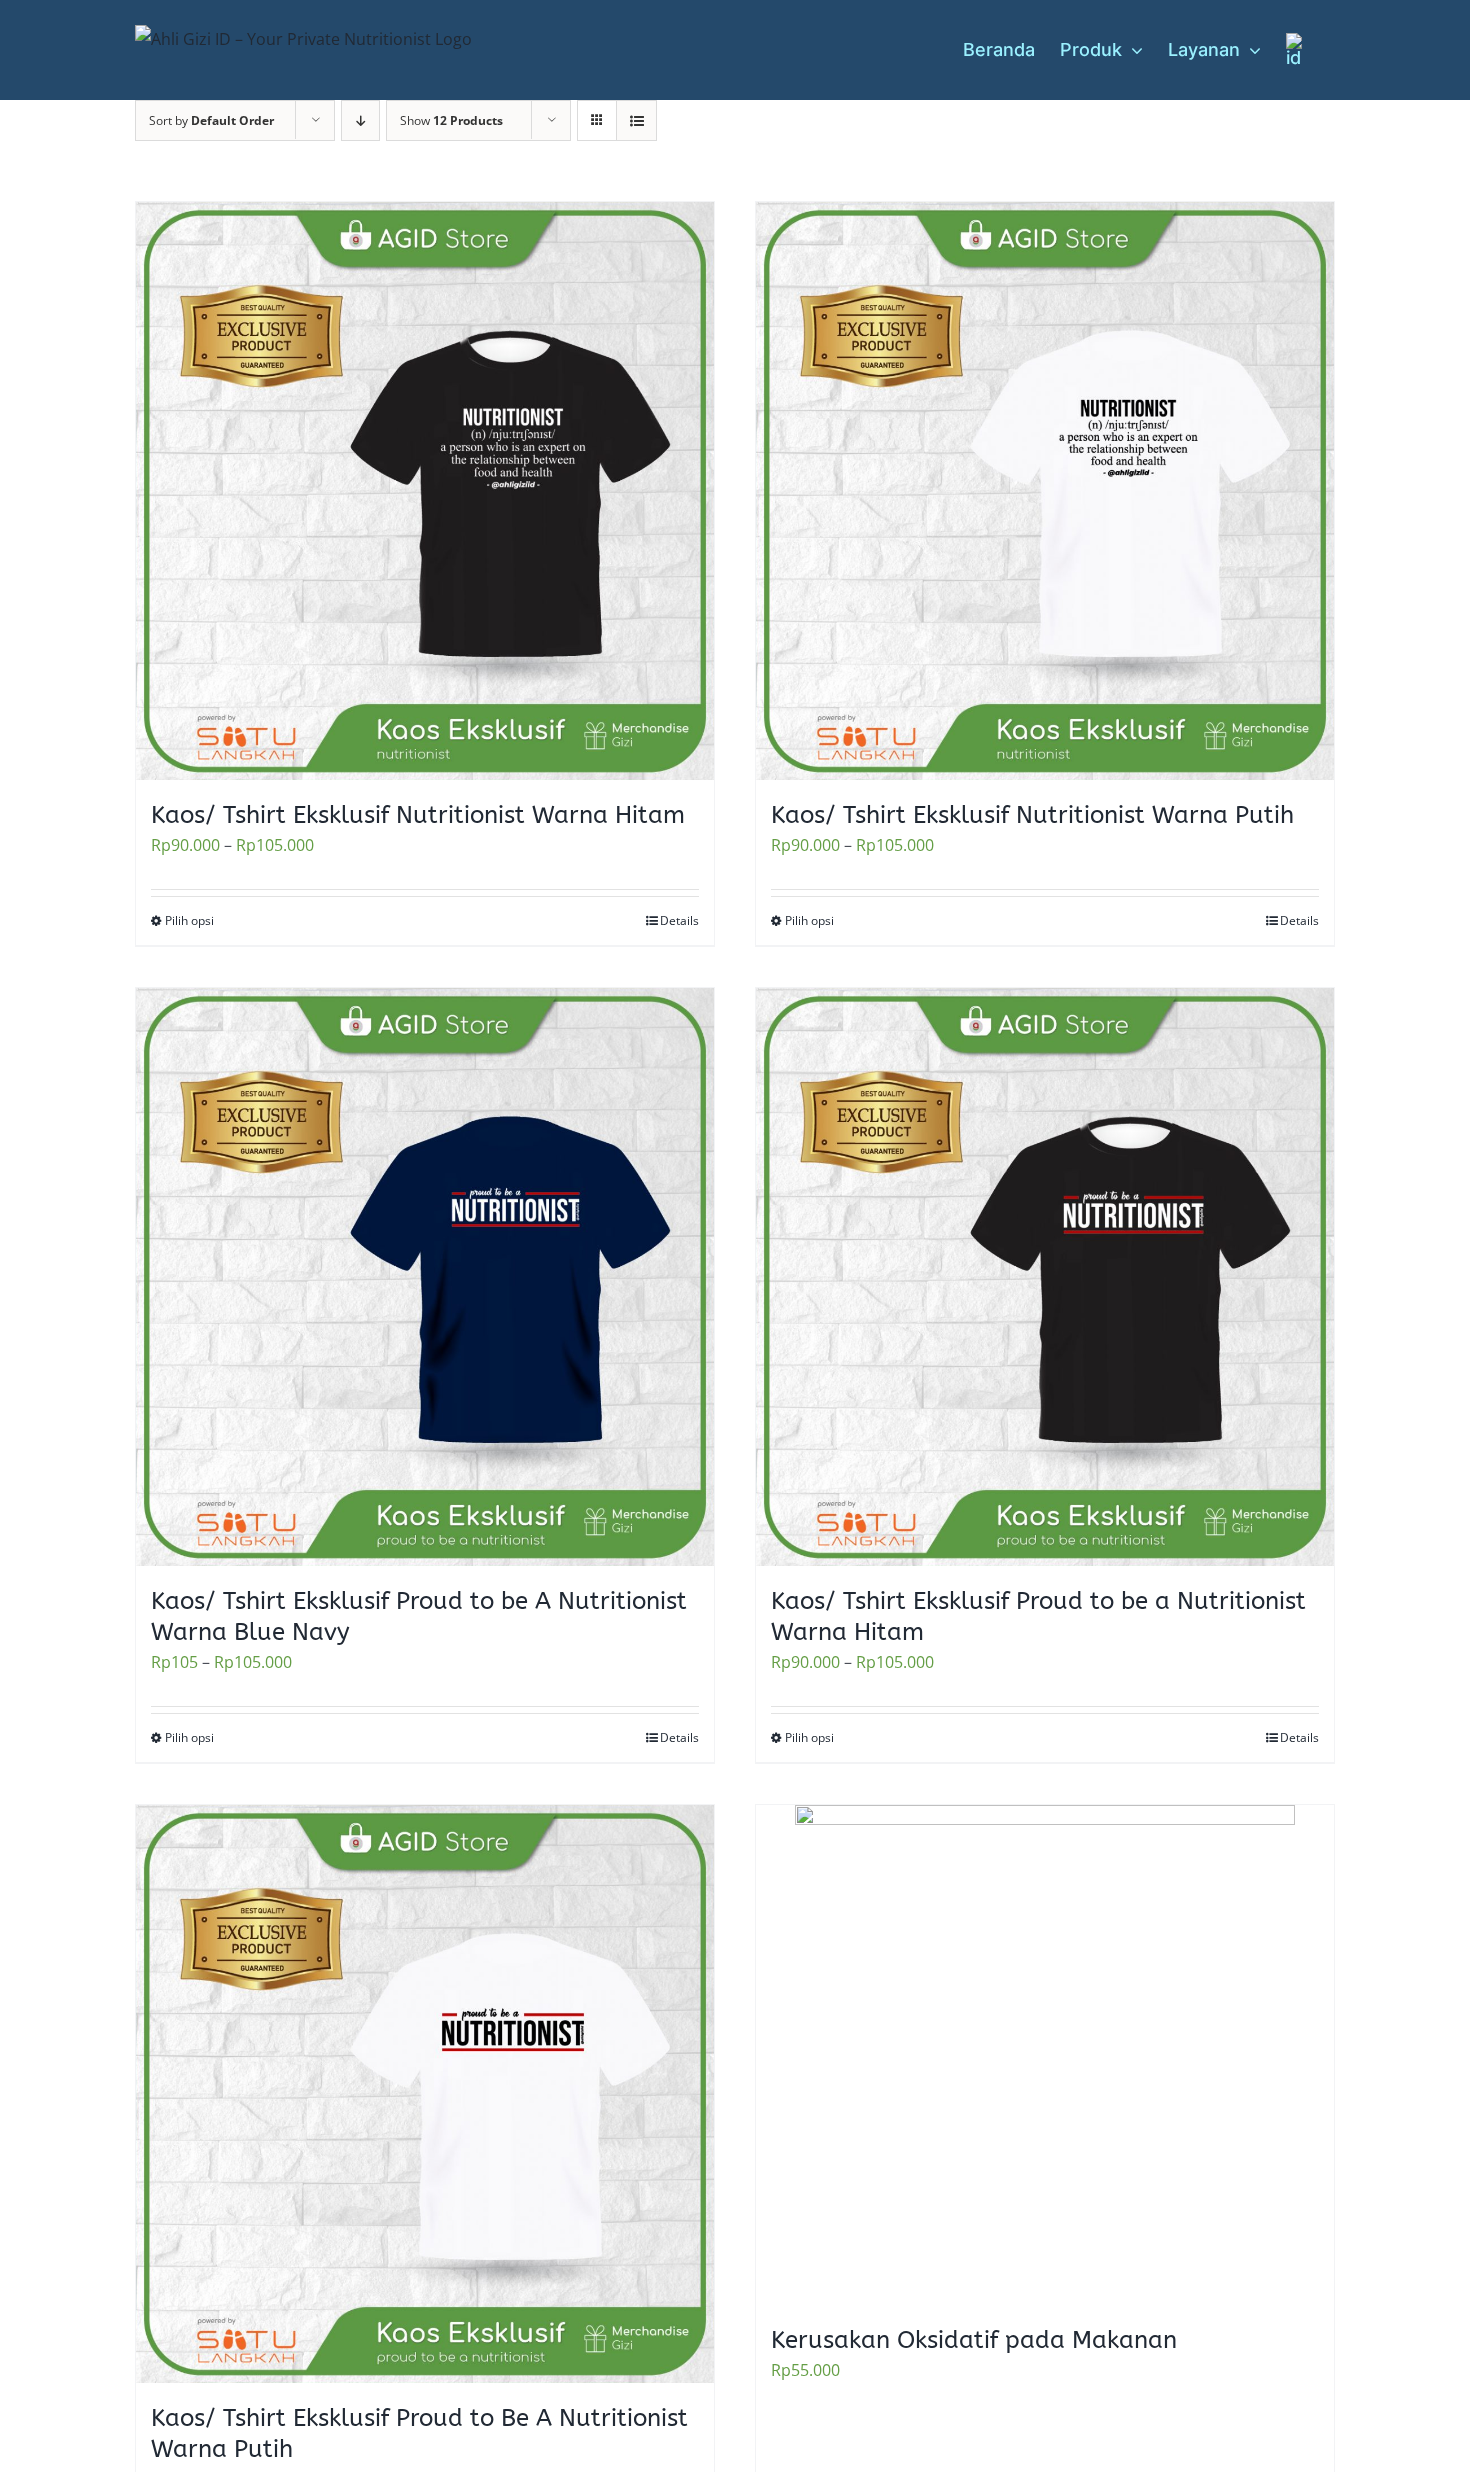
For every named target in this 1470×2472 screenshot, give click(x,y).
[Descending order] (360, 120)
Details (679, 920)
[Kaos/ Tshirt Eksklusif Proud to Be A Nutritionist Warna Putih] (425, 2094)
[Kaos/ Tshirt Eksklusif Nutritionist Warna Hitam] (425, 491)
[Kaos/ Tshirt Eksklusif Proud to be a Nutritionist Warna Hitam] (1045, 1277)
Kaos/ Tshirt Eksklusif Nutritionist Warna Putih (1032, 815)
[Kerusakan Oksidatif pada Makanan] (1045, 2055)
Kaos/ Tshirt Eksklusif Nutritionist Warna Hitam (418, 815)
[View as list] (636, 120)
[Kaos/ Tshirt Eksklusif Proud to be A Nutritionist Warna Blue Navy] (425, 1277)
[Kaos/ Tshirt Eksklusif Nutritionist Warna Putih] (1045, 491)
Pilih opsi (189, 920)
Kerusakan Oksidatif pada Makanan (974, 2340)
